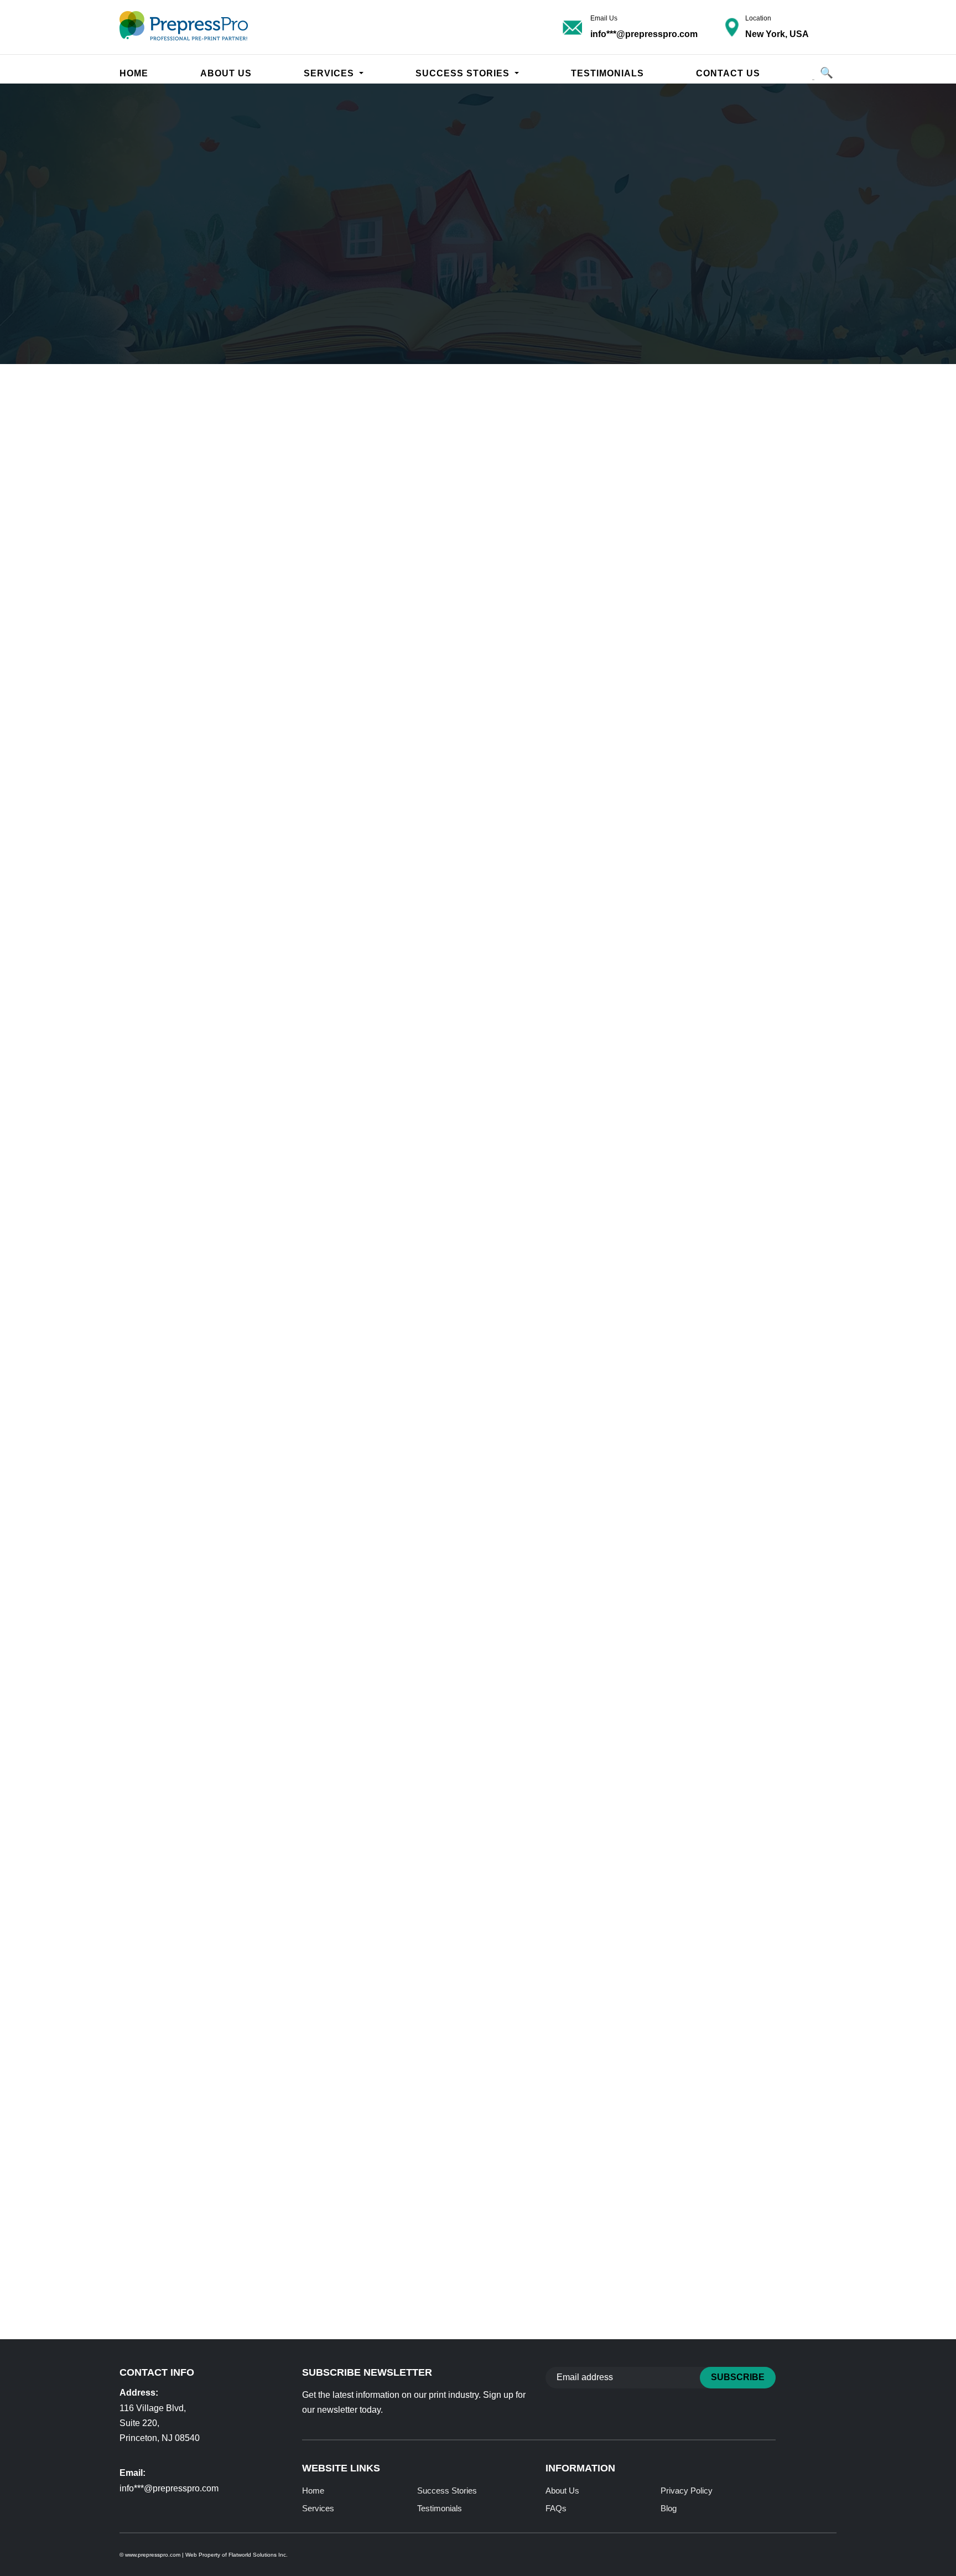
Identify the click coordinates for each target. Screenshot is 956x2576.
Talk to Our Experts (204, 743)
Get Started (767, 1778)
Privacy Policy (687, 2491)
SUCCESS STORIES (464, 73)
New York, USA (777, 34)
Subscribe (738, 2377)
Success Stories (447, 2491)
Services (330, 73)
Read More (174, 2055)
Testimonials (607, 73)
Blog (669, 2508)
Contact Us (295, 315)
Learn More (174, 315)
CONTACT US (728, 73)
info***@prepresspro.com (644, 34)
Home (134, 73)
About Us (226, 73)
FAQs (556, 2508)
